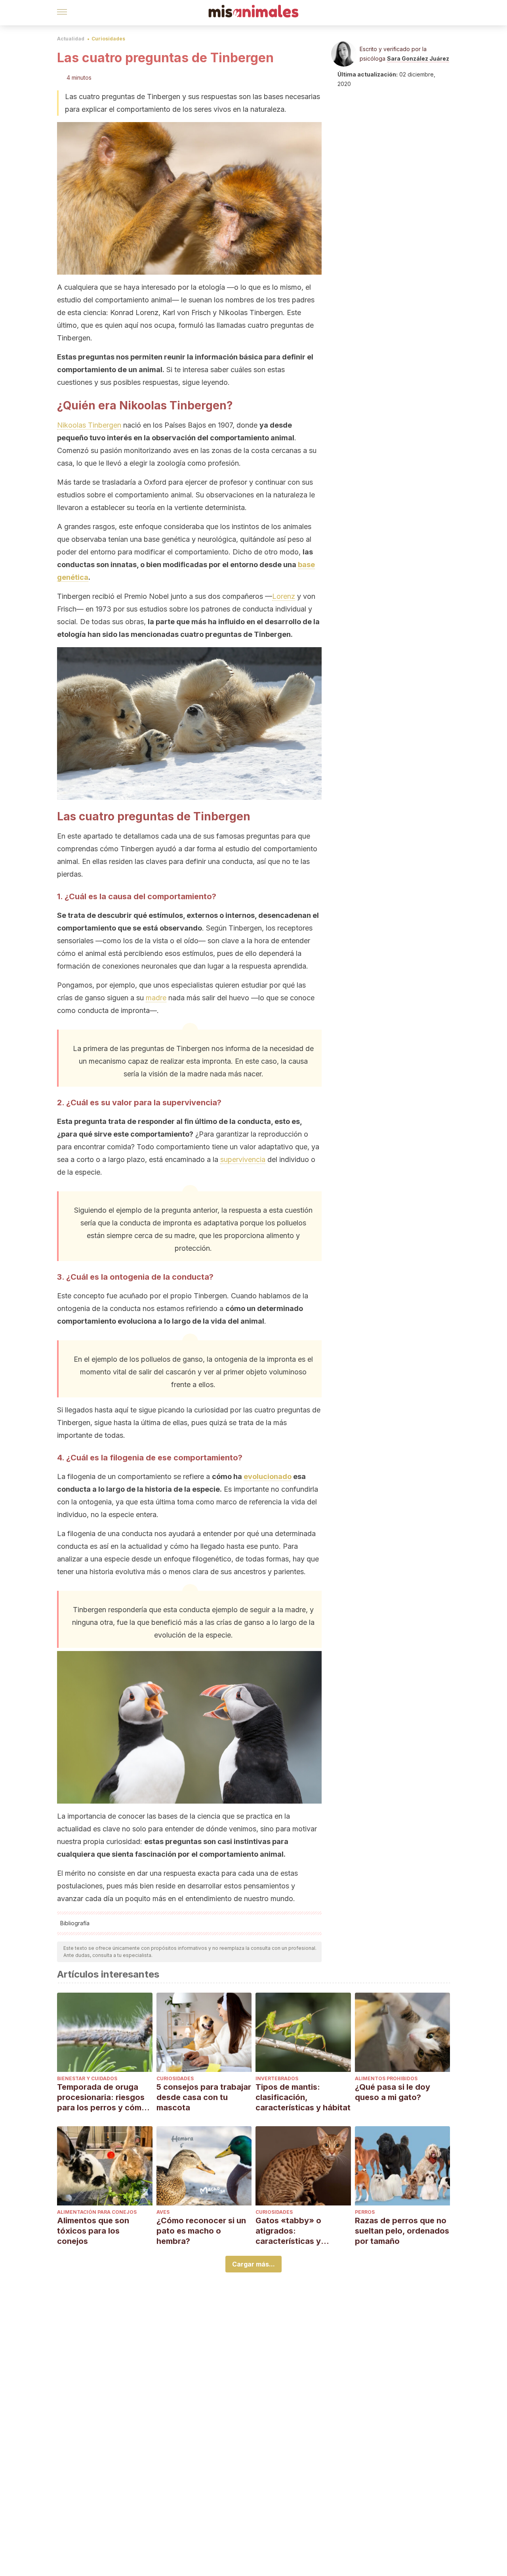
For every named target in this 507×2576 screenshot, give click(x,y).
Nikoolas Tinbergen (89, 425)
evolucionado (268, 1476)
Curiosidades (108, 39)
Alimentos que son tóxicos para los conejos (93, 2231)
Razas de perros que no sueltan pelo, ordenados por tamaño (402, 2231)
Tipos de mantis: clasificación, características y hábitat (303, 2097)
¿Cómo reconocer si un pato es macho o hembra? (201, 2231)
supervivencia (243, 1159)
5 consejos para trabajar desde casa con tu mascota (204, 2097)
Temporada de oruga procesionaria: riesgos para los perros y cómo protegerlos (102, 2097)
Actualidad (71, 39)
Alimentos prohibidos (386, 2078)
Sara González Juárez (418, 58)
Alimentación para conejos (97, 2212)
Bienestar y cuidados (87, 2078)
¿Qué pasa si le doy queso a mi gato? (393, 2092)
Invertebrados (277, 2078)
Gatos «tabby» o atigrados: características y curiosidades (288, 2231)
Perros (365, 2212)
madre (156, 998)
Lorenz (284, 596)
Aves (163, 2212)
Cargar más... (253, 2264)
